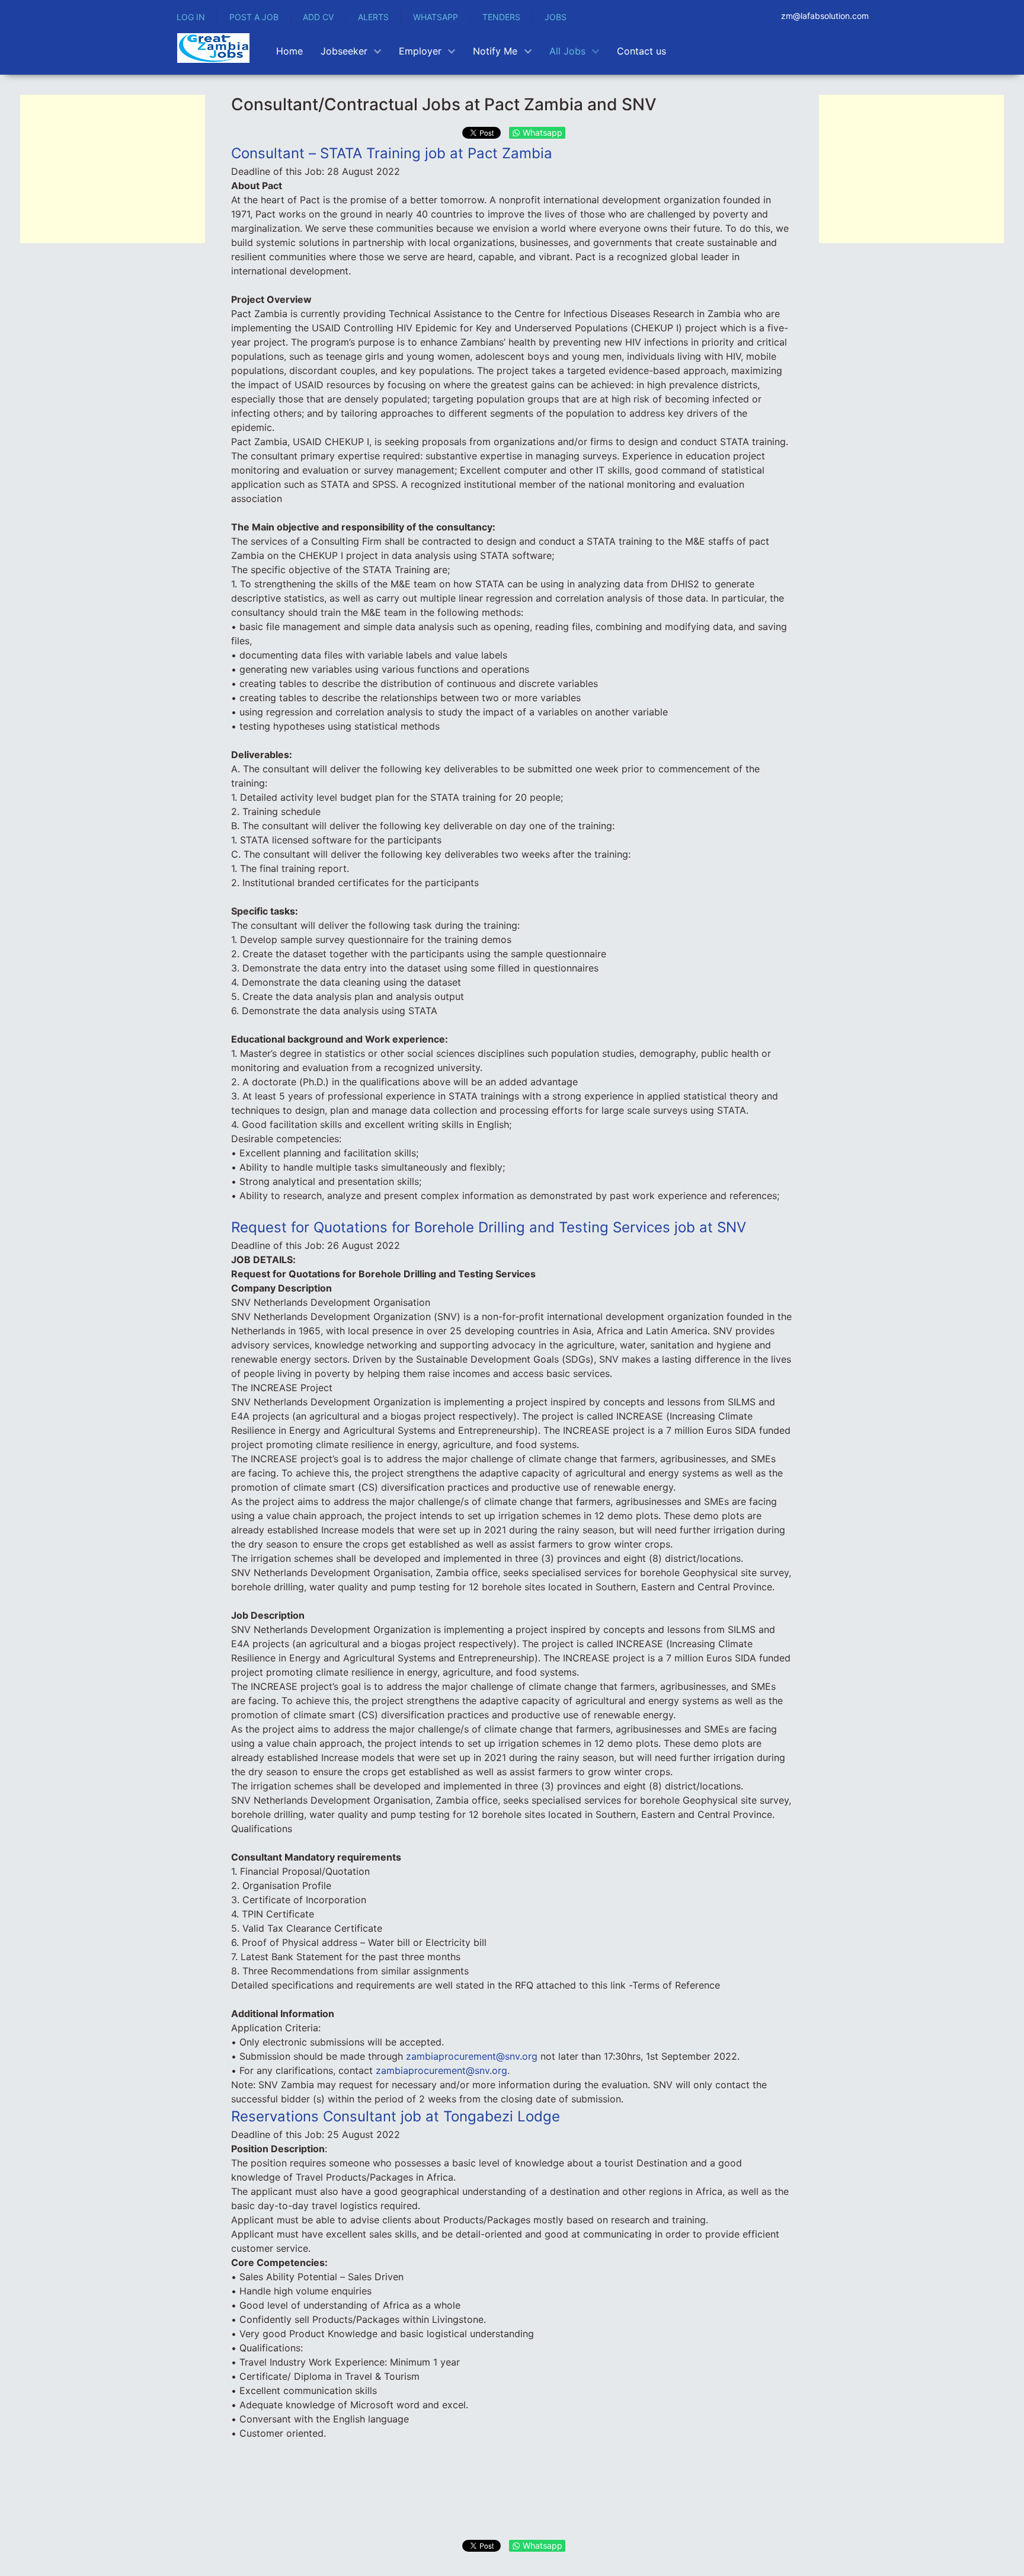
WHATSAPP (436, 17)
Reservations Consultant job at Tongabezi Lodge (396, 2116)
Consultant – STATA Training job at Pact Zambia (392, 153)
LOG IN (191, 17)
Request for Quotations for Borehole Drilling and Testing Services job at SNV (489, 1227)
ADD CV (318, 17)
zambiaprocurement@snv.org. (443, 2070)
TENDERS (501, 17)
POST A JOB (254, 17)
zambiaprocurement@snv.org (472, 2056)
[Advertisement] (113, 169)
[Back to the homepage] (213, 48)
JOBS (556, 17)
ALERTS (373, 17)
